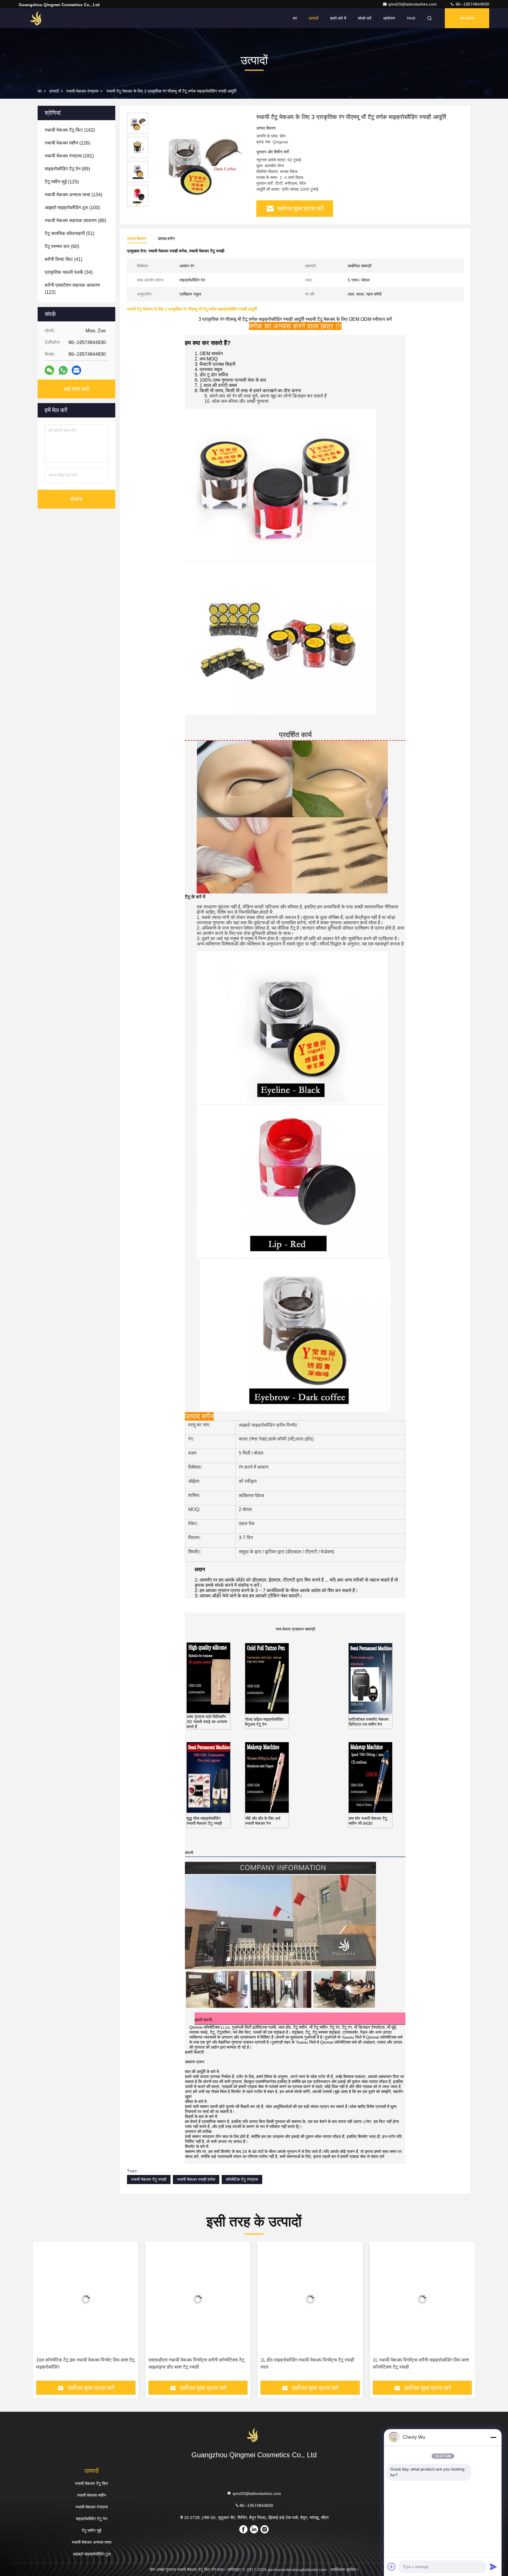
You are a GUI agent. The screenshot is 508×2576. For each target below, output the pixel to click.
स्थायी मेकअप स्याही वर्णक (196, 2179)
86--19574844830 (472, 4)
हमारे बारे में (338, 18)
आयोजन (389, 18)
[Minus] (493, 2437)
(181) (69, 156)
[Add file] (392, 2567)
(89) (67, 169)
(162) (70, 130)
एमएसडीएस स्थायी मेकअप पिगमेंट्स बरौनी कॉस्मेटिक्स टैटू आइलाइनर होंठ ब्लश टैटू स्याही (84, 2363)
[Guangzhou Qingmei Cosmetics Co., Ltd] (37, 18)
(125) (62, 182)
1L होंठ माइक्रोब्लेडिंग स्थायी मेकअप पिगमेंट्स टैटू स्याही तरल (195, 2363)
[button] (138, 204)
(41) (63, 259)
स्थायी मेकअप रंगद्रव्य (82, 91)
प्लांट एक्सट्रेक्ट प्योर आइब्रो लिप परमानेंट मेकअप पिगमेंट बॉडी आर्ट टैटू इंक (420, 2363)
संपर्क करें (365, 18)
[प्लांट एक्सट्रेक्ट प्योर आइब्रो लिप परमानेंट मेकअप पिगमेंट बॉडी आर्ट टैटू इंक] (422, 2299)
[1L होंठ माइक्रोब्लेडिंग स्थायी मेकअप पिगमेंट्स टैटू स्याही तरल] (198, 2299)
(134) (73, 195)
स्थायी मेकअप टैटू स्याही (149, 2179)
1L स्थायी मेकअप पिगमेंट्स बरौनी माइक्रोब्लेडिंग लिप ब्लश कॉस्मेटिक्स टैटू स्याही (309, 2363)
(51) (70, 233)
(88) (75, 220)
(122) (72, 289)
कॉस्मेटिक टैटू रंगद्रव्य (242, 2179)
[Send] (493, 2567)
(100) (72, 208)
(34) (69, 272)
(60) (62, 246)
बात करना (467, 18)
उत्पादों (314, 18)
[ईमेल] (76, 370)
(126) (67, 143)
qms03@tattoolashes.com (413, 4)
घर (295, 18)
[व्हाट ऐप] (63, 370)
